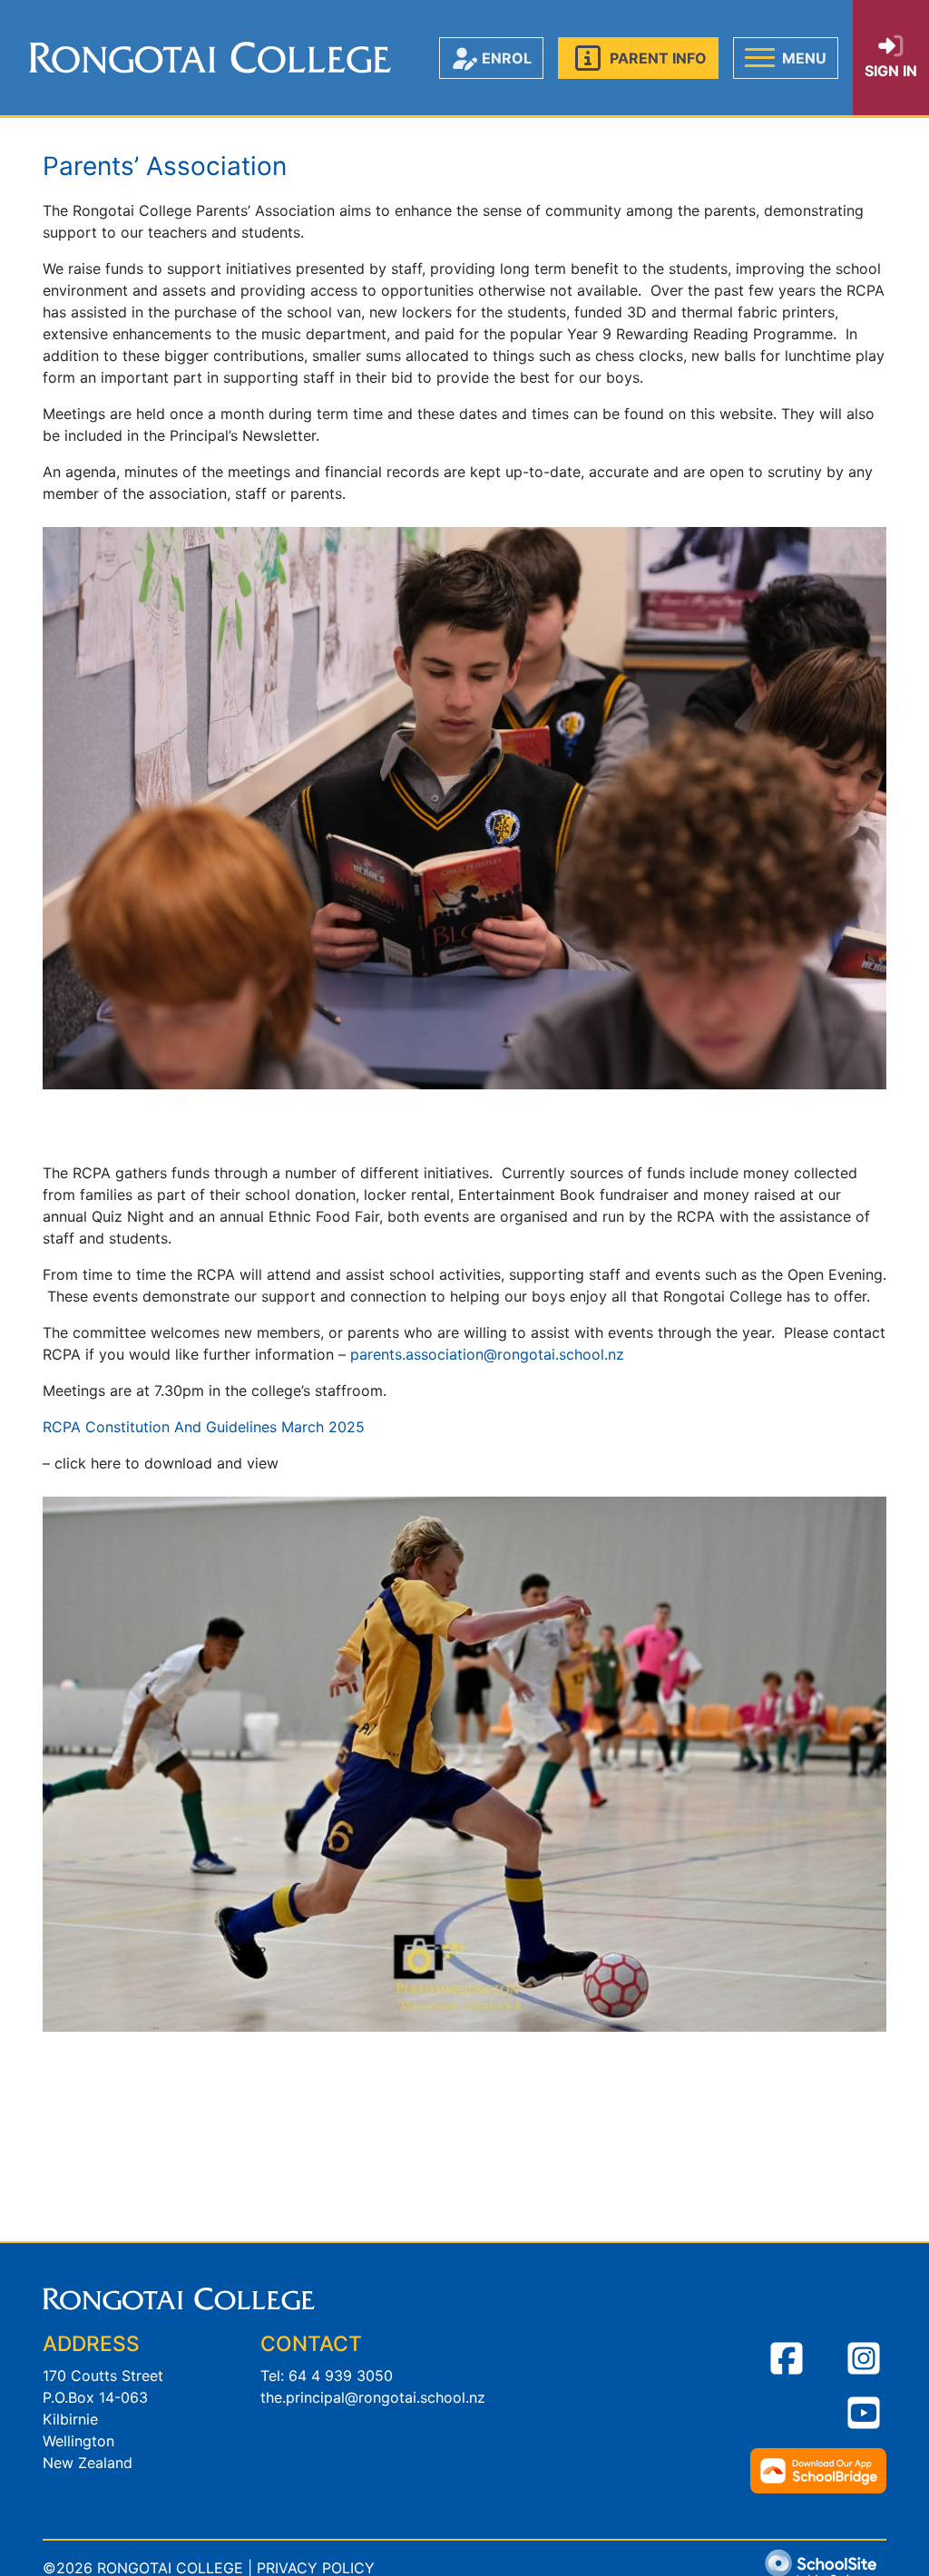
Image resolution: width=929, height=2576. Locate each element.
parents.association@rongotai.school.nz (487, 1354)
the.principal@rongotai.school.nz (373, 2397)
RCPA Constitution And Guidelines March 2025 (206, 1427)
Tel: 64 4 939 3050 (327, 2376)
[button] (638, 58)
